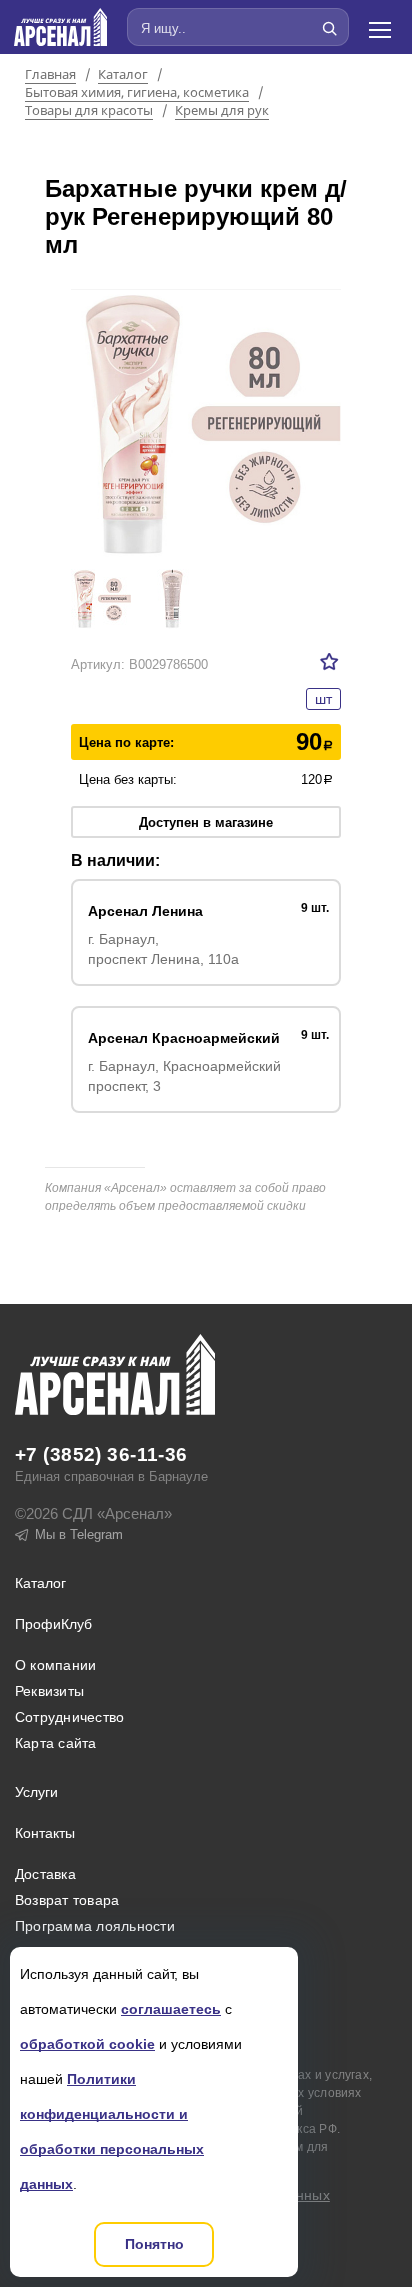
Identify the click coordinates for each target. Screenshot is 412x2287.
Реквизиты (49, 1691)
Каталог (123, 75)
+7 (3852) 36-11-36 (101, 1454)
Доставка (45, 1874)
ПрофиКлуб (53, 1624)
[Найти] (329, 28)
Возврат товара (67, 1900)
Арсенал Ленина (145, 911)
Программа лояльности (95, 1926)
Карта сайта (56, 1743)
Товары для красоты (89, 111)
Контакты (45, 1833)
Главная (50, 75)
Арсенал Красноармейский (184, 1038)
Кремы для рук (222, 111)
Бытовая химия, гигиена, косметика (137, 93)
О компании (55, 1665)
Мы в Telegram (79, 1534)
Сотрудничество (69, 1717)
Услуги (36, 1792)
